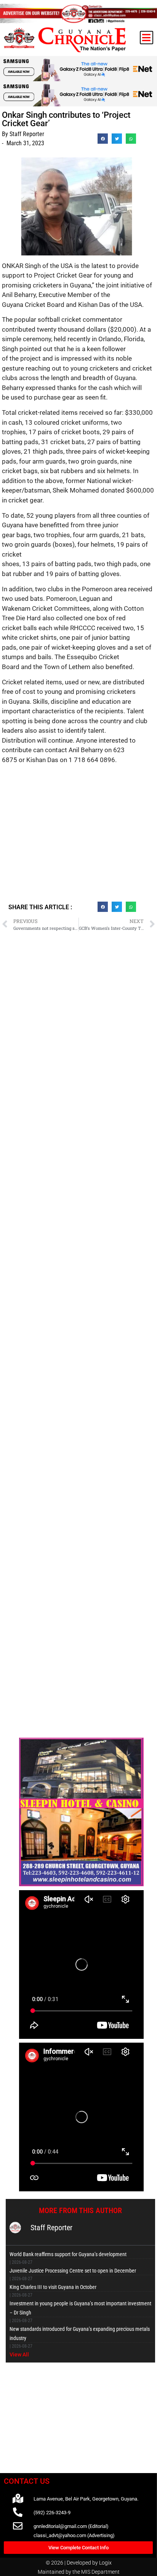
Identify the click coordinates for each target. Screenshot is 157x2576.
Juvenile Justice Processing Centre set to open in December (73, 2271)
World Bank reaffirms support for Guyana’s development (68, 2254)
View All (19, 2355)
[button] (147, 38)
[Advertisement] (78, 836)
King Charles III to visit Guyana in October (53, 2287)
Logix (105, 2563)
